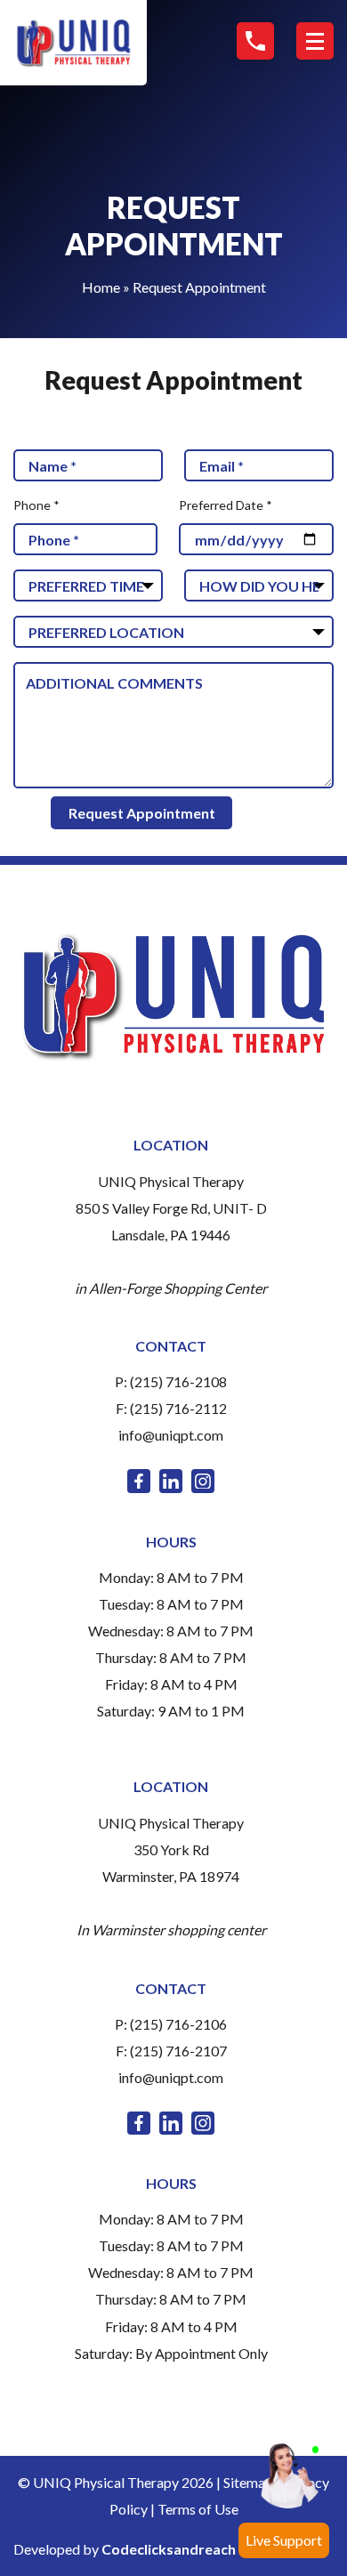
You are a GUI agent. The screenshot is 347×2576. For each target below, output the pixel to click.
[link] (139, 1481)
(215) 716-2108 (178, 1381)
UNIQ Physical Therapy (171, 1181)
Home (101, 287)
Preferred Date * (226, 505)
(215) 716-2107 (178, 2051)
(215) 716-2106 (178, 2024)
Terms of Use (198, 2509)
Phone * (36, 505)
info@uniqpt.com (171, 1435)
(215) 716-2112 (178, 1408)
